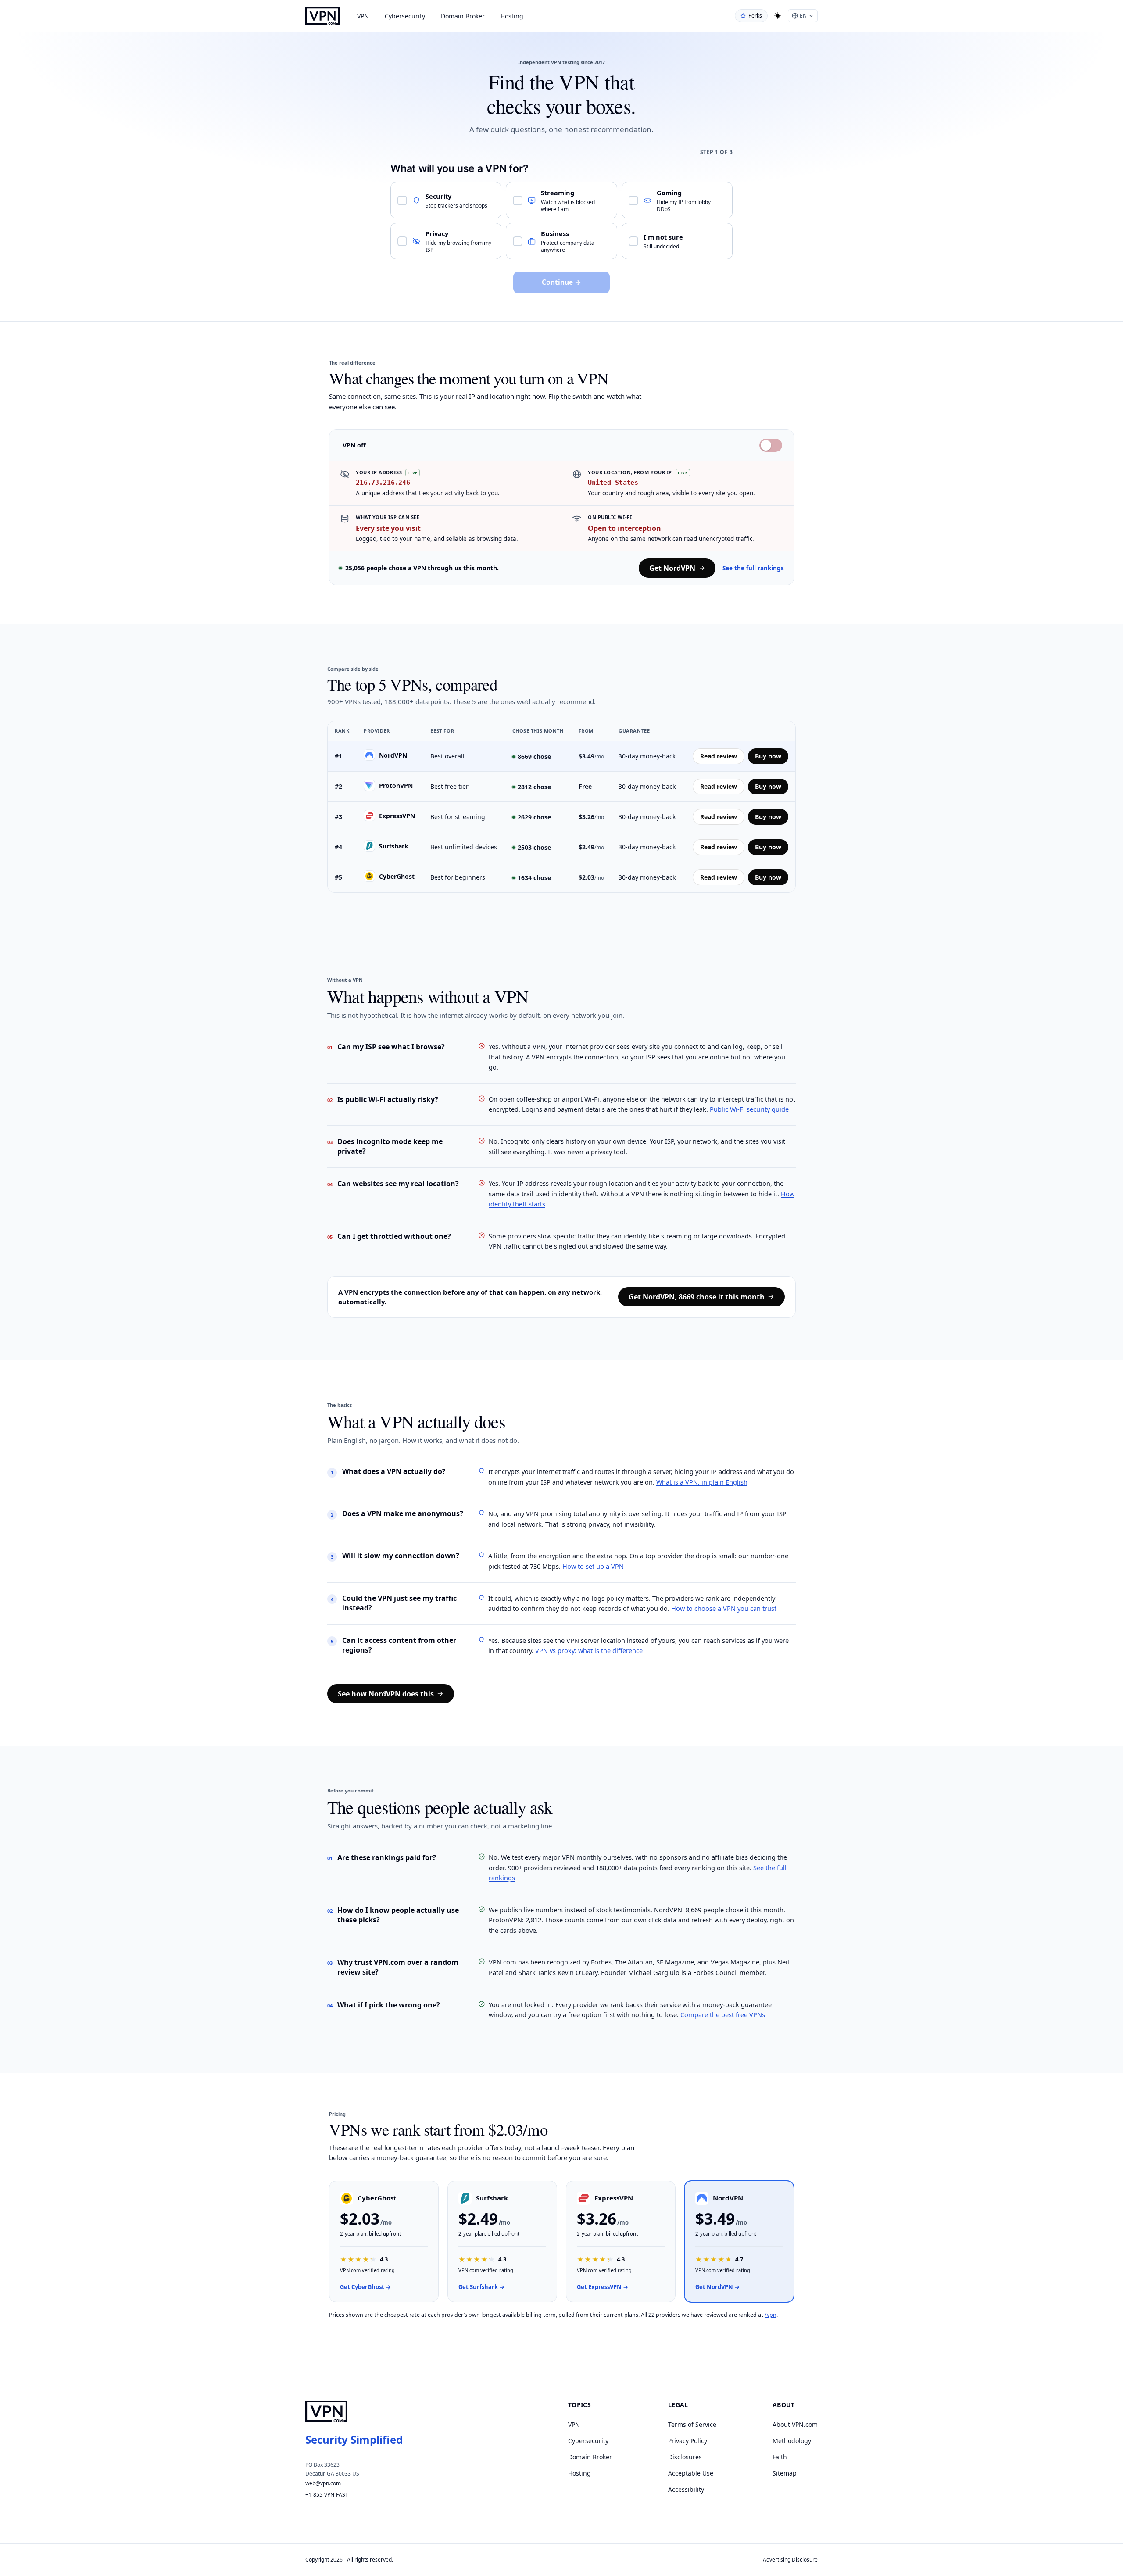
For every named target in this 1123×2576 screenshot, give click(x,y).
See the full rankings (753, 568)
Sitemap (785, 2473)
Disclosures (685, 2457)
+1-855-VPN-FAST (327, 2495)
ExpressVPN (397, 816)
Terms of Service (692, 2424)
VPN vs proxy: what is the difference (589, 1650)
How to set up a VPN (593, 1566)
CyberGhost (397, 876)
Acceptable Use (691, 2473)
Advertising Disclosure (790, 2560)
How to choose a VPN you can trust (724, 1608)
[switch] (771, 445)
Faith (780, 2457)
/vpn (771, 2315)
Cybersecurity (405, 16)
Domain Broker (463, 16)
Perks (755, 16)
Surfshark (394, 846)
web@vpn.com (323, 2483)
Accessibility (686, 2489)
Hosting (512, 16)
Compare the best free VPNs (723, 2014)
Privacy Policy (688, 2441)
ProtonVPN (396, 785)
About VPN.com (795, 2424)
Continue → (561, 282)
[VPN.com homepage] (322, 16)
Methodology (792, 2441)
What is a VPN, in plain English (702, 1482)
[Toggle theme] (778, 16)
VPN (363, 16)
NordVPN (393, 755)
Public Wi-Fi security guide (749, 1109)
